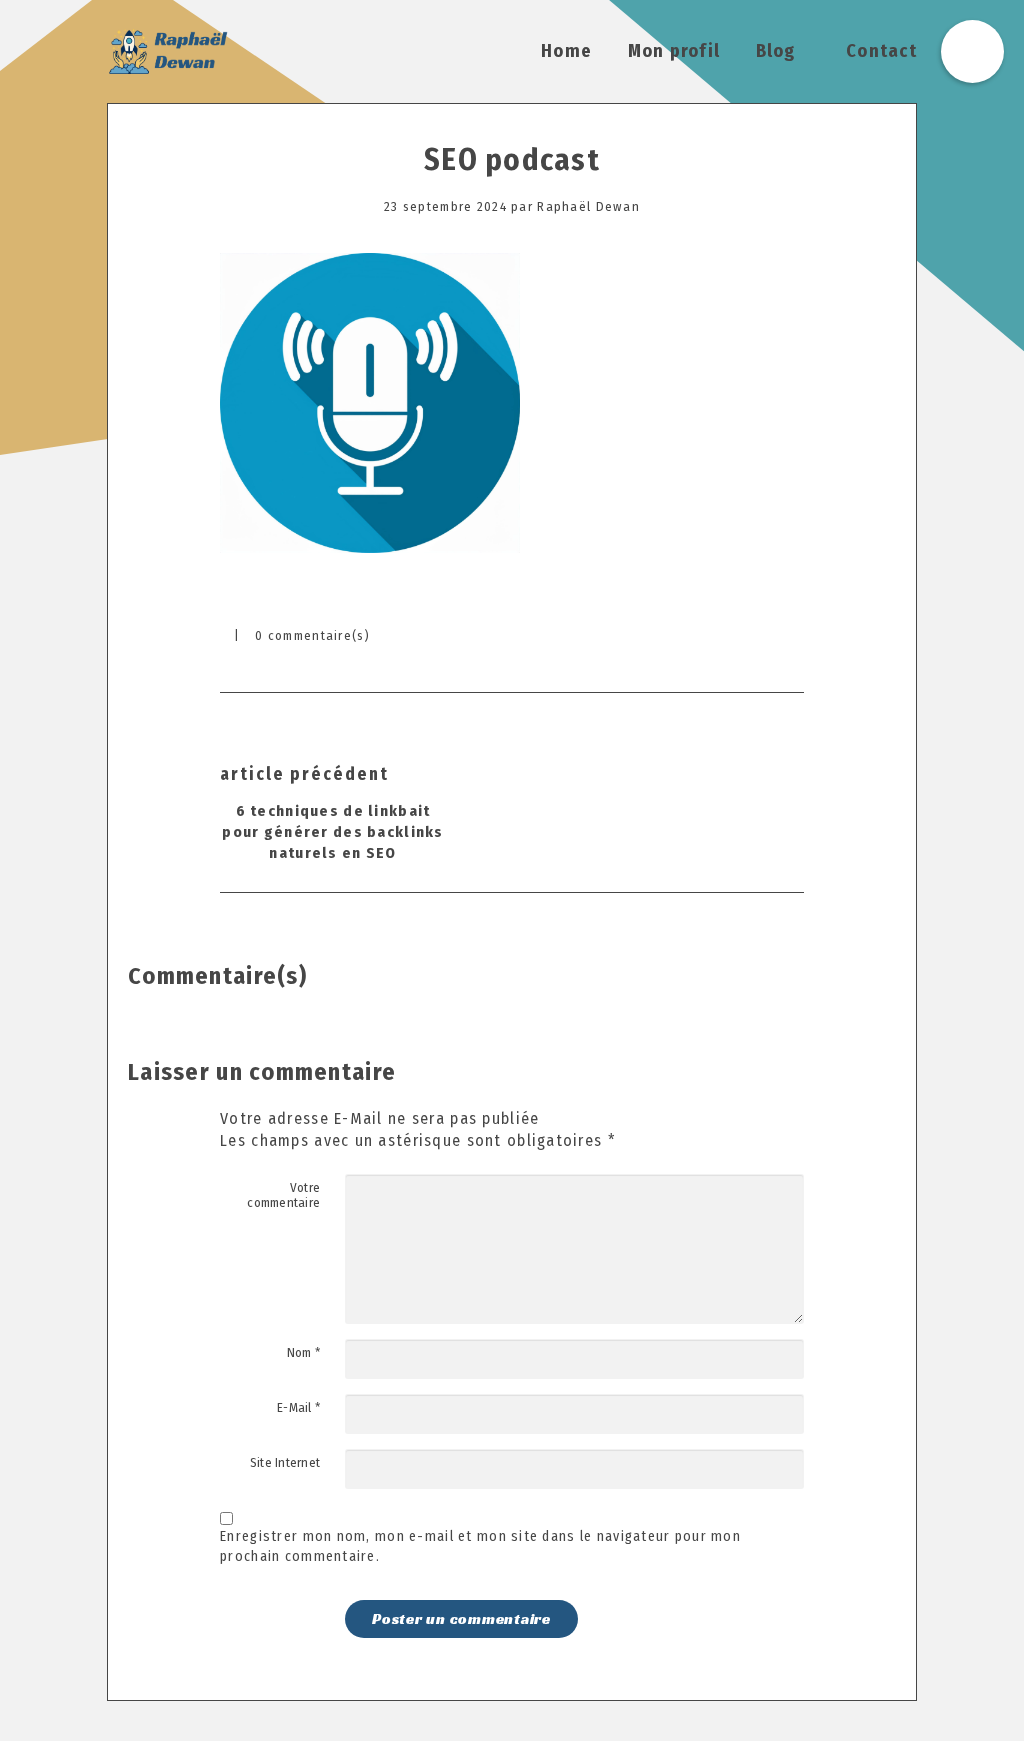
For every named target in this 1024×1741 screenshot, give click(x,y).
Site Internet (285, 1462)
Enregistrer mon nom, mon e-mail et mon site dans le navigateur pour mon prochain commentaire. (480, 1546)
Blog (776, 51)
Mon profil (674, 51)
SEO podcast (512, 160)
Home (566, 51)
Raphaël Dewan (588, 206)
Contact (881, 51)
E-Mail (298, 1407)
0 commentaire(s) (312, 635)
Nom (303, 1352)
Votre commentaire (283, 1194)
